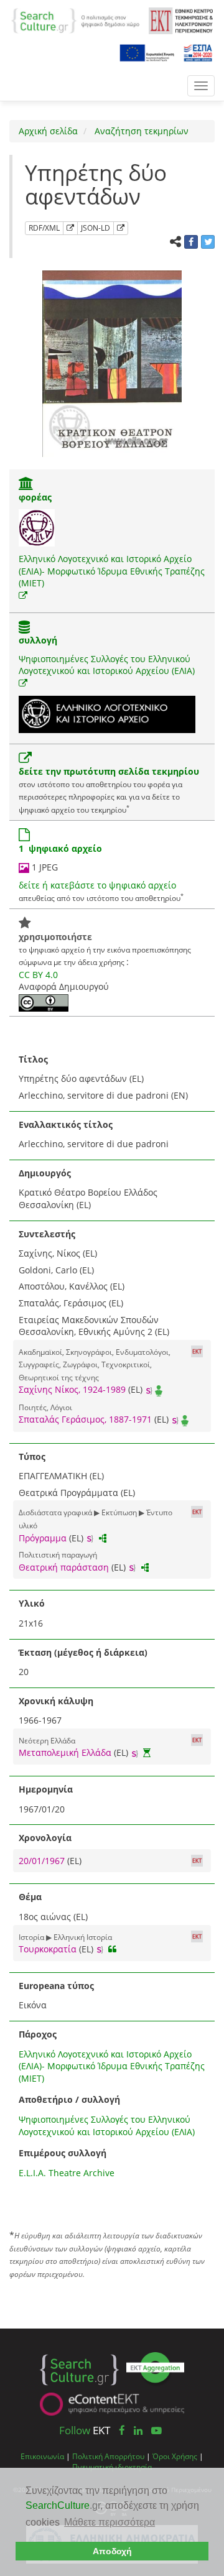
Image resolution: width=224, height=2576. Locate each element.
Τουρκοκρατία (48, 1949)
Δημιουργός (45, 1173)
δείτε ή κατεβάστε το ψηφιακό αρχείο (97, 885)
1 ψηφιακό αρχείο (60, 848)
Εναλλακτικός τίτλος (66, 1124)
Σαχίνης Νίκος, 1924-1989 (72, 1389)
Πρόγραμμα (43, 1538)
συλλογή (38, 640)
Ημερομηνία (46, 1789)
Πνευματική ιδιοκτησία (112, 2467)
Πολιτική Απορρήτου (108, 2456)
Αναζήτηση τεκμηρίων (140, 131)
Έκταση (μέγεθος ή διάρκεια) (83, 1652)
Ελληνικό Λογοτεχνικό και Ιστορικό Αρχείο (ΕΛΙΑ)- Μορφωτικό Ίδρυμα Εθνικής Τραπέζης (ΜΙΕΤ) (112, 571)
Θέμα (30, 1897)
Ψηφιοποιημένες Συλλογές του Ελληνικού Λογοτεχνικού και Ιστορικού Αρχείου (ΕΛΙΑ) (107, 665)
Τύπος (32, 1457)
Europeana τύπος (56, 1986)
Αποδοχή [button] (112, 2551)
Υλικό (32, 1603)
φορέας (35, 497)
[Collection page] (24, 628)
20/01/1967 (43, 1861)
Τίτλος (33, 1059)
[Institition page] (26, 485)
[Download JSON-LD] (121, 228)
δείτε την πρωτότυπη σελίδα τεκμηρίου (109, 771)
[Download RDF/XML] (70, 228)
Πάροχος (38, 2034)
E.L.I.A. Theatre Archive (67, 2173)
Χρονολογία (45, 1838)
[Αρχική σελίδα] (75, 20)
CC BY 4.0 (38, 975)
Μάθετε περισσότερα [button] (110, 2522)
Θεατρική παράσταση (64, 1567)
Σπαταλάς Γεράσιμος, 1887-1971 (85, 1419)
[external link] (23, 595)
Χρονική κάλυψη (56, 1701)
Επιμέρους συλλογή (63, 2153)
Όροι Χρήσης (175, 2456)
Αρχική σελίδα (48, 131)
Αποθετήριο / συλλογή (69, 2099)
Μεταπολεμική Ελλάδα (65, 1752)
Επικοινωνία (42, 2456)
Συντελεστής (47, 1234)
